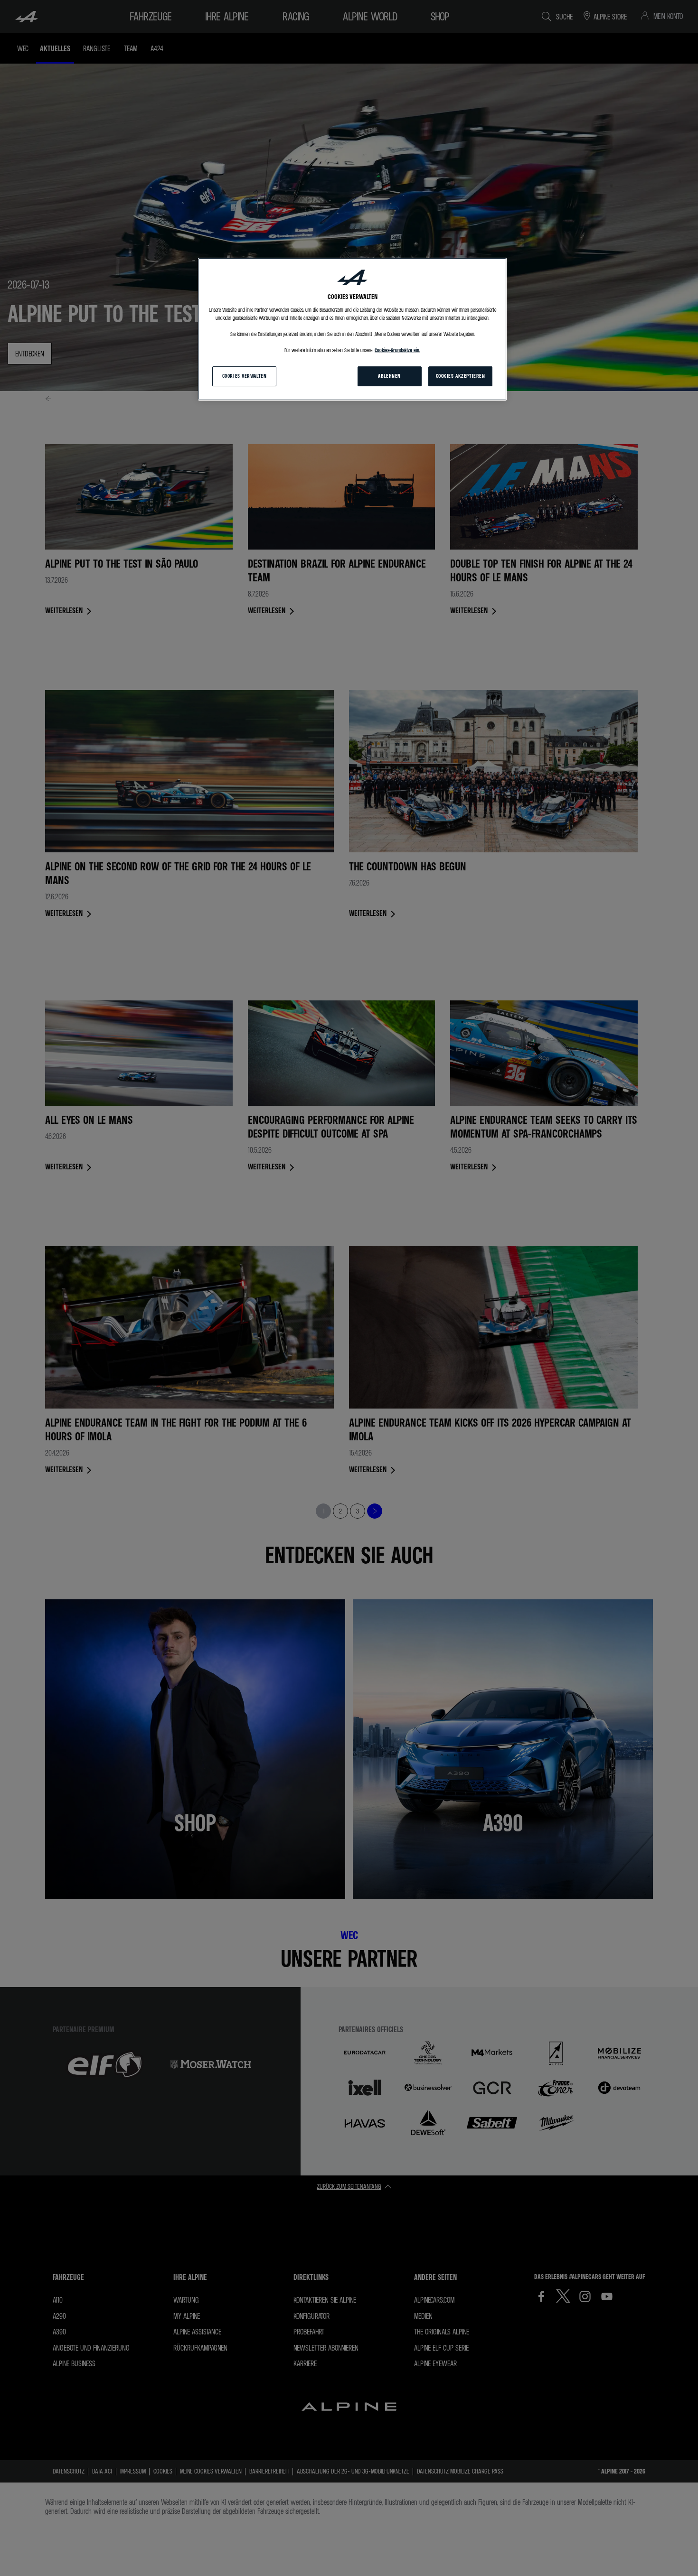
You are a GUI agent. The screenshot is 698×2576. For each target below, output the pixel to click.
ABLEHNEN (389, 376)
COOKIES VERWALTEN (245, 376)
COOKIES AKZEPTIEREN (461, 376)
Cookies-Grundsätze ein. (397, 350)
